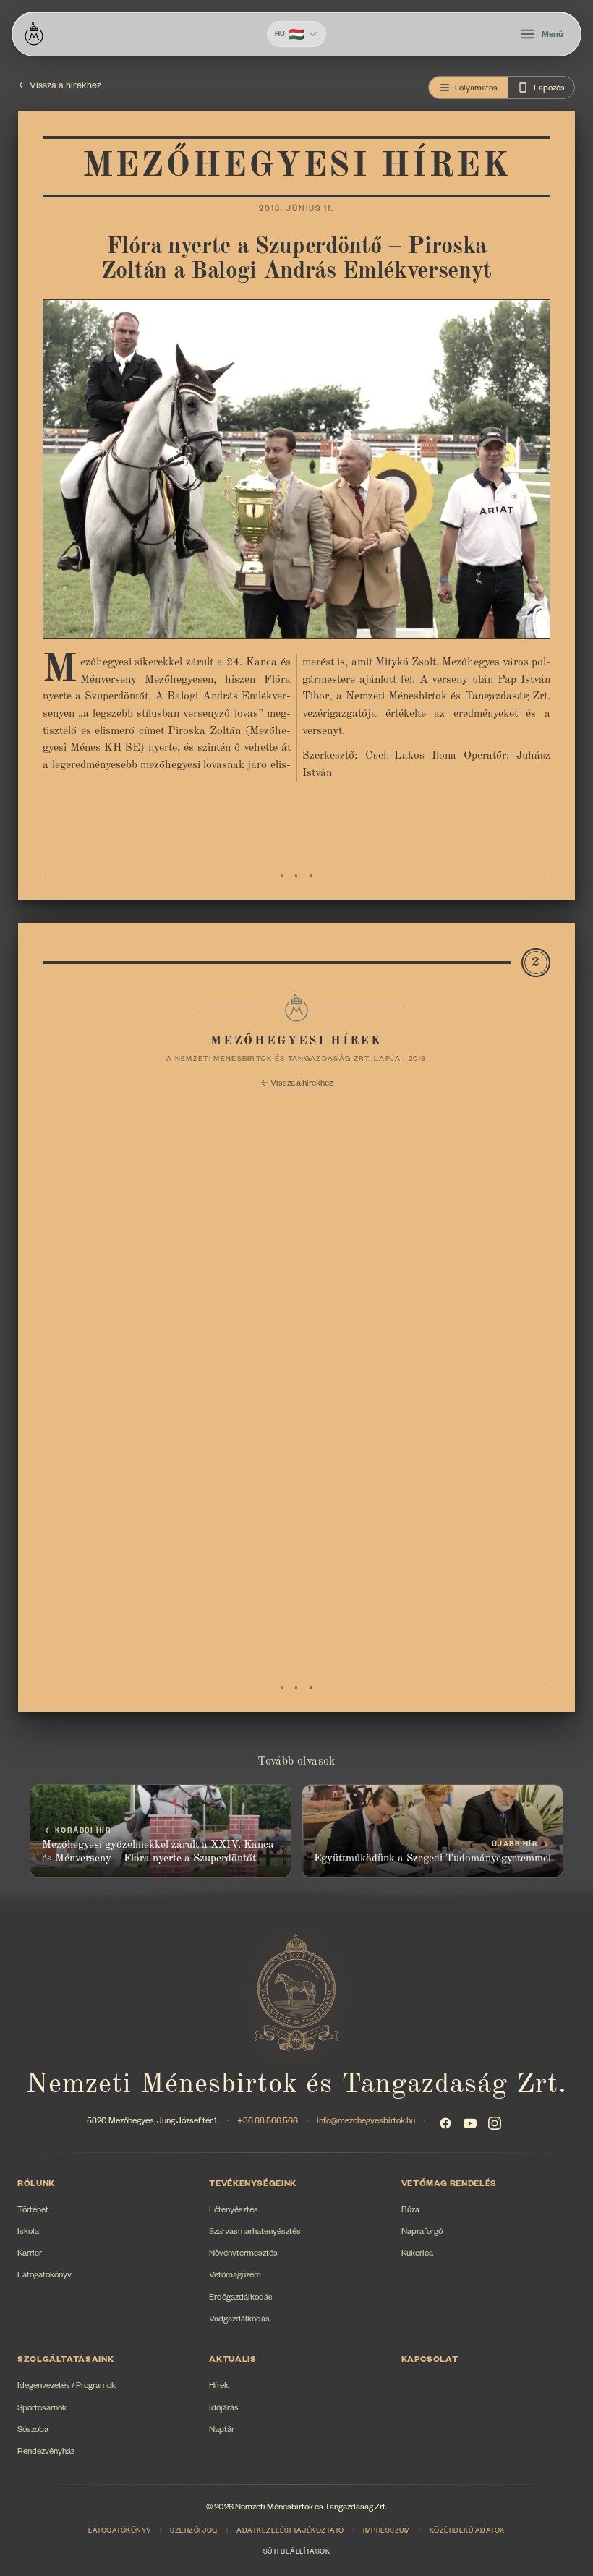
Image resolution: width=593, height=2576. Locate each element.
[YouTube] (470, 2123)
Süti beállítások (296, 2553)
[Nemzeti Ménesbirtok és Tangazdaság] (34, 34)
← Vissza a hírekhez (60, 87)
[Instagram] (495, 2123)
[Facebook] (445, 2123)
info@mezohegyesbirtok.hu (366, 2122)
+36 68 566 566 (268, 2122)
